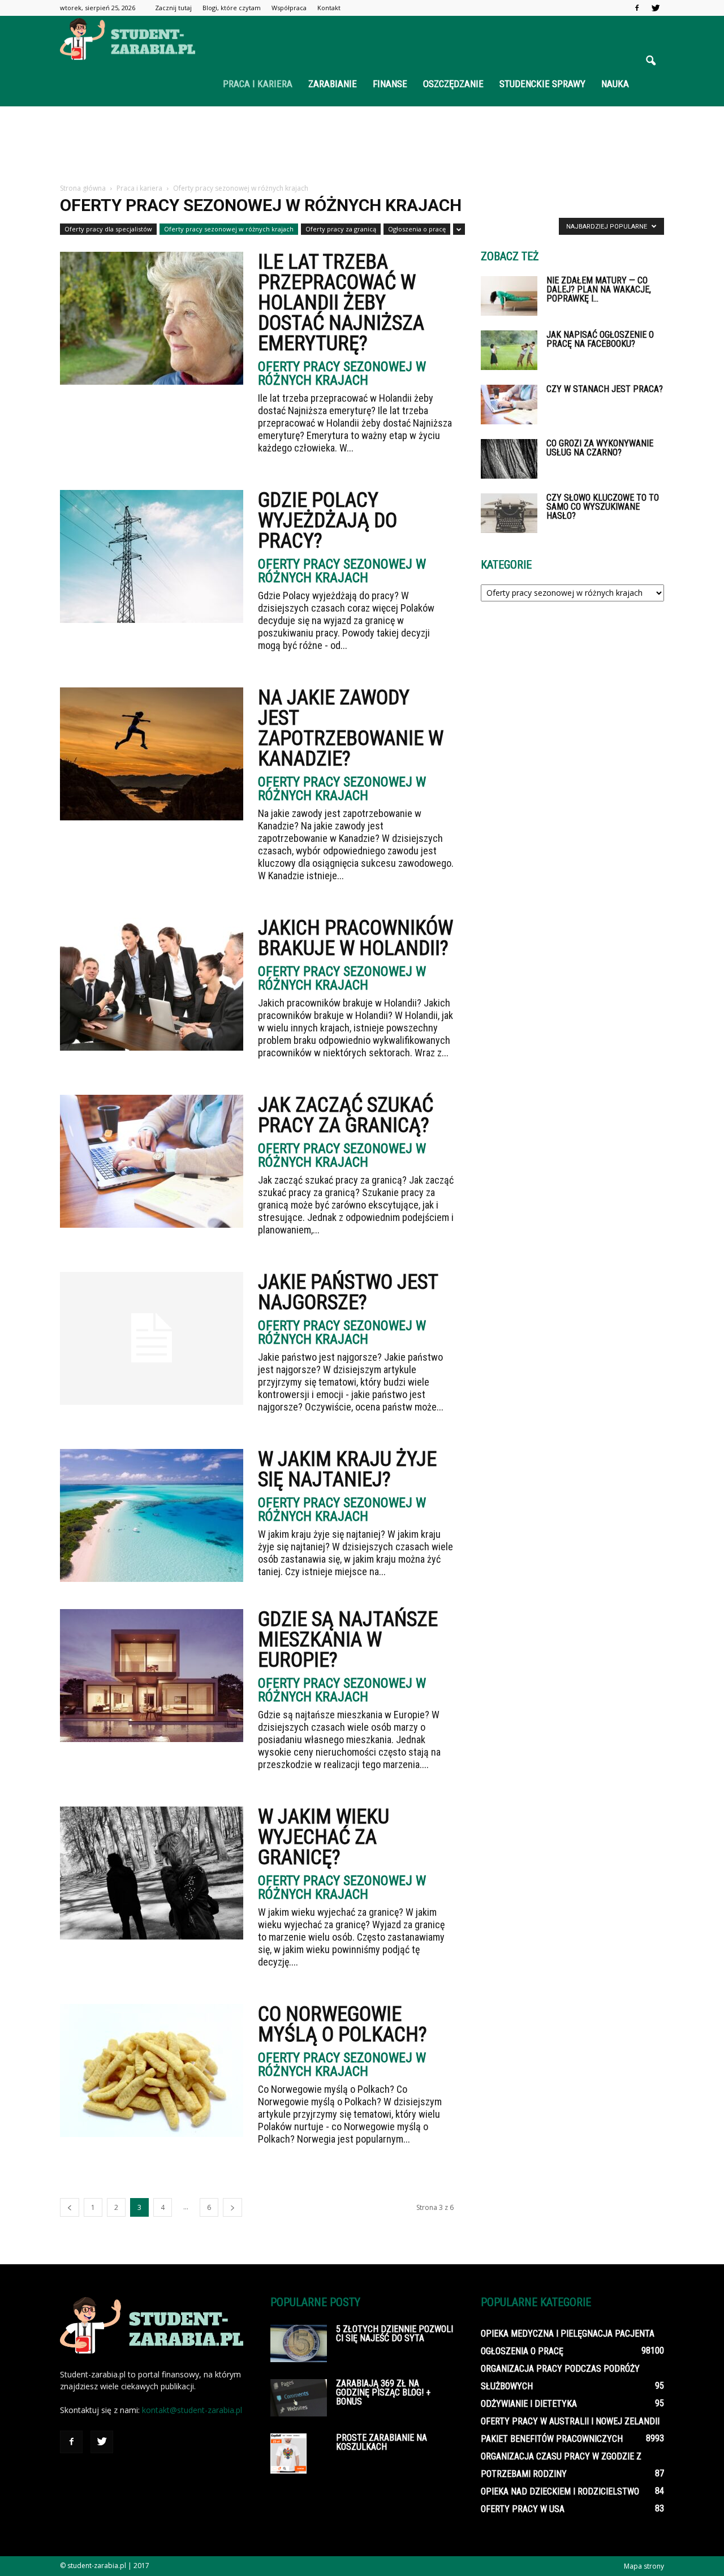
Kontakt (329, 8)
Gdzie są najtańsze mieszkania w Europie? (348, 1640)
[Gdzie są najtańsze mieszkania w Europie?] (152, 1676)
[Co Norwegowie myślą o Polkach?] (152, 2070)
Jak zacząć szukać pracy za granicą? (346, 1115)
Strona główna (83, 188)
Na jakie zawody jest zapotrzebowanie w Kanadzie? (351, 728)
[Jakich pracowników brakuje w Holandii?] (152, 984)
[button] (650, 61)
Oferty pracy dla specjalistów (108, 229)
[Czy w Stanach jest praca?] (509, 405)
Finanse (390, 84)
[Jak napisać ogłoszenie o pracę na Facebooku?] (509, 350)
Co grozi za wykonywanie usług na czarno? (600, 448)
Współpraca (289, 8)
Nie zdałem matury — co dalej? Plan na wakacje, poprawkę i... (599, 289)
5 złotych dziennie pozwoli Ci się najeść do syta (395, 2334)
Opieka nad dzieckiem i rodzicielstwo (560, 2491)
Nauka (615, 84)
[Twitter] (656, 8)
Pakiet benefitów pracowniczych (552, 2439)
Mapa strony (644, 2566)
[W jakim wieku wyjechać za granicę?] (152, 1873)
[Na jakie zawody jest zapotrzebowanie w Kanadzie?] (152, 754)
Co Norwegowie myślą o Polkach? (342, 2024)
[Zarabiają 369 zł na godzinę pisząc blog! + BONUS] (299, 2398)
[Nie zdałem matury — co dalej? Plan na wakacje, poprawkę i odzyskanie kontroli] (509, 296)
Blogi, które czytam (232, 8)
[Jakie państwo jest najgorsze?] (152, 1338)
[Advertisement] (362, 145)
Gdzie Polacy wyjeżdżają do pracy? (327, 521)
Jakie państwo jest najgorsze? (348, 1292)
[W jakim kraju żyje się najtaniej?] (152, 1515)
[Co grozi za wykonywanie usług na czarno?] (509, 459)
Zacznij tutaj (173, 8)
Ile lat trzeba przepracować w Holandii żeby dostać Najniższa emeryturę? (341, 303)
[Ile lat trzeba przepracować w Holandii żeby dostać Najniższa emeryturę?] (152, 318)
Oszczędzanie (453, 84)
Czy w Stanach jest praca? (605, 389)
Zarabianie (333, 84)
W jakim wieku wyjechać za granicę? (324, 1837)
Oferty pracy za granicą (341, 229)
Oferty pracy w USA (523, 2509)
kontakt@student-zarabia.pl (192, 2410)
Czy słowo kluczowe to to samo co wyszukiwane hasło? (603, 507)
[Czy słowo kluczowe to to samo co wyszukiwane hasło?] (509, 513)
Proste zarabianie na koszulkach (382, 2442)
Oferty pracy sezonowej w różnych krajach (229, 229)
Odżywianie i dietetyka (529, 2404)
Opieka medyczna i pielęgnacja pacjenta (568, 2334)
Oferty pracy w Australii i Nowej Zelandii (570, 2421)
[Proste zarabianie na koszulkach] (288, 2454)
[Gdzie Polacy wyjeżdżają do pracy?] (152, 556)
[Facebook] (637, 8)
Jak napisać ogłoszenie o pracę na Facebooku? (600, 339)
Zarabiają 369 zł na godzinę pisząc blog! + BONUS (383, 2392)
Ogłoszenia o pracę (417, 229)
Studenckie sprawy (542, 84)
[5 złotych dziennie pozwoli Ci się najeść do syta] (299, 2343)
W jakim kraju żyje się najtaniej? (347, 1469)
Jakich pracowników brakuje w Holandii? (355, 938)
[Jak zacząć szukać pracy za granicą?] (152, 1161)
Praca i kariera (258, 84)
